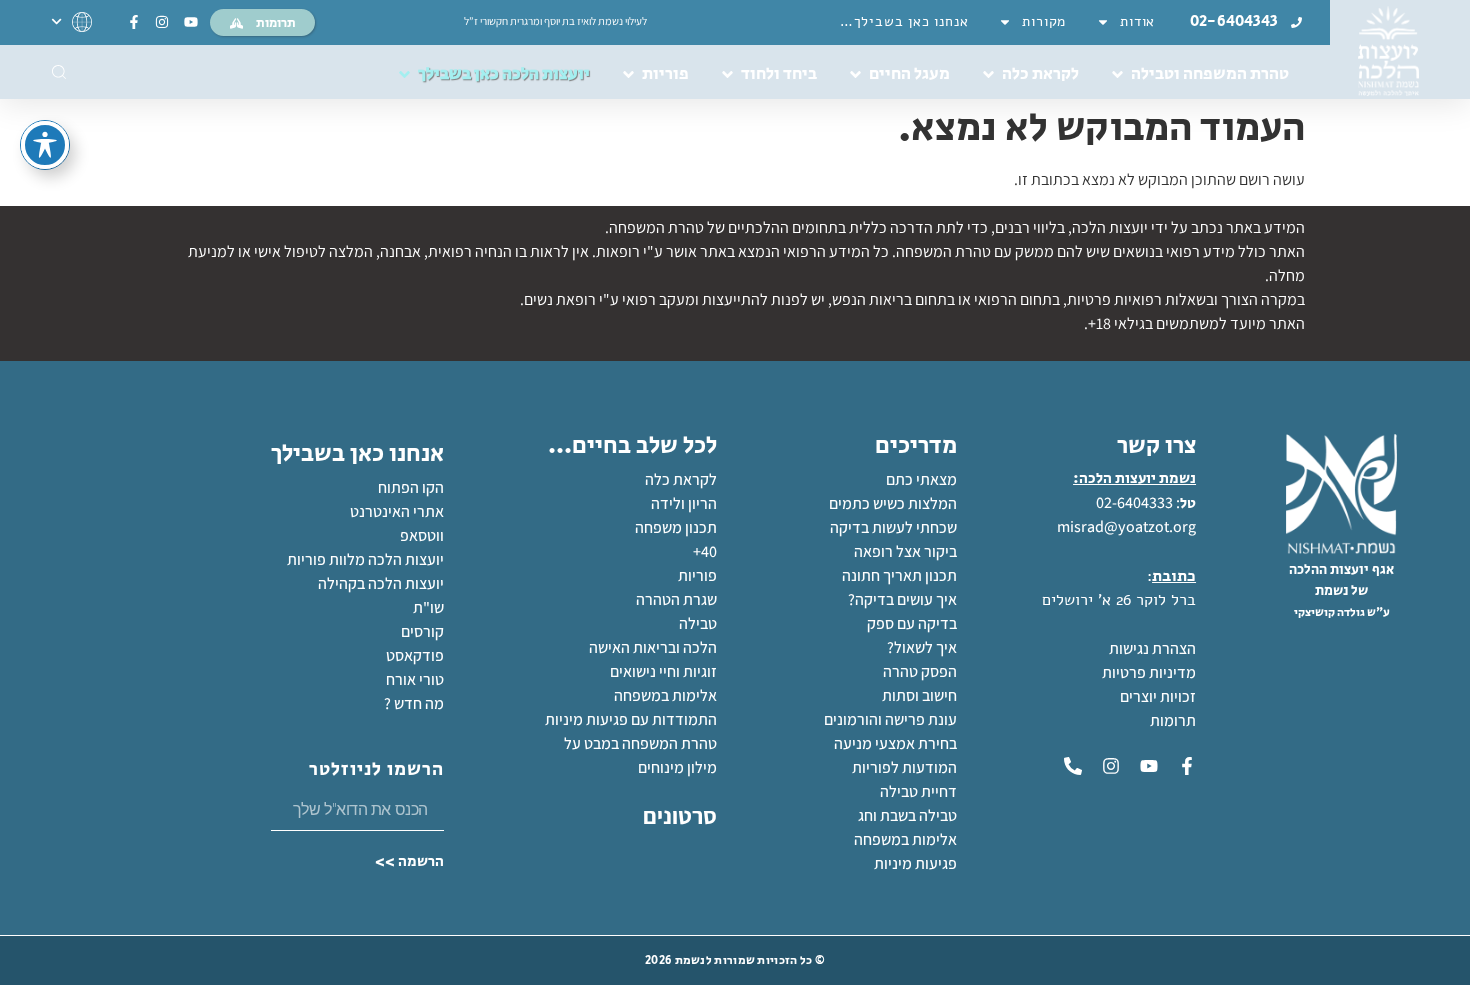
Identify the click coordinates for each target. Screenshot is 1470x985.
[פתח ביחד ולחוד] (727, 75)
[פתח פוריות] (628, 75)
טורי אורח (415, 679)
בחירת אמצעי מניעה (895, 743)
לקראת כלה (681, 479)
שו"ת (428, 607)
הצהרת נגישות (1152, 648)
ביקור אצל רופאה (905, 551)
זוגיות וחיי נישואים (663, 671)
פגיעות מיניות (915, 863)
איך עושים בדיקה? (902, 599)
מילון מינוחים (677, 767)
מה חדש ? (414, 703)
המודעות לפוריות (904, 767)
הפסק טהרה (920, 671)
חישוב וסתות (919, 695)
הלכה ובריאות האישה (653, 647)
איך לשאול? (922, 647)
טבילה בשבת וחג (907, 815)
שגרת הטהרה (676, 599)
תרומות (1173, 720)
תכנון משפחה (676, 527)
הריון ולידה (684, 503)
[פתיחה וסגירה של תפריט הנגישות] (45, 145)
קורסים (422, 631)
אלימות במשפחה (905, 839)
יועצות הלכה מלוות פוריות (365, 559)
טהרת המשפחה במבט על (640, 743)
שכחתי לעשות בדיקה (893, 527)
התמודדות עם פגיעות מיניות (631, 719)
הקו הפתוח (411, 487)
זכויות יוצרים (1158, 696)
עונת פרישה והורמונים (890, 719)
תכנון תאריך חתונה (898, 575)
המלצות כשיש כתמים (893, 503)
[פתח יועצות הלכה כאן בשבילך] (404, 75)
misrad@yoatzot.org (1126, 526)
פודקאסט (415, 655)
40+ (705, 551)
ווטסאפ (422, 535)
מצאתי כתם (921, 479)
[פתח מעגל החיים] (855, 75)
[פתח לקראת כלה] (988, 75)
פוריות (697, 575)
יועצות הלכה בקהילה (381, 583)
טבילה (698, 623)
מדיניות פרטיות (1149, 672)
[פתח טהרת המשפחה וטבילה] (1117, 75)
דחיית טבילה (918, 791)
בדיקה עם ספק (912, 623)
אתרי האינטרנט (397, 511)
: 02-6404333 (1138, 502)
